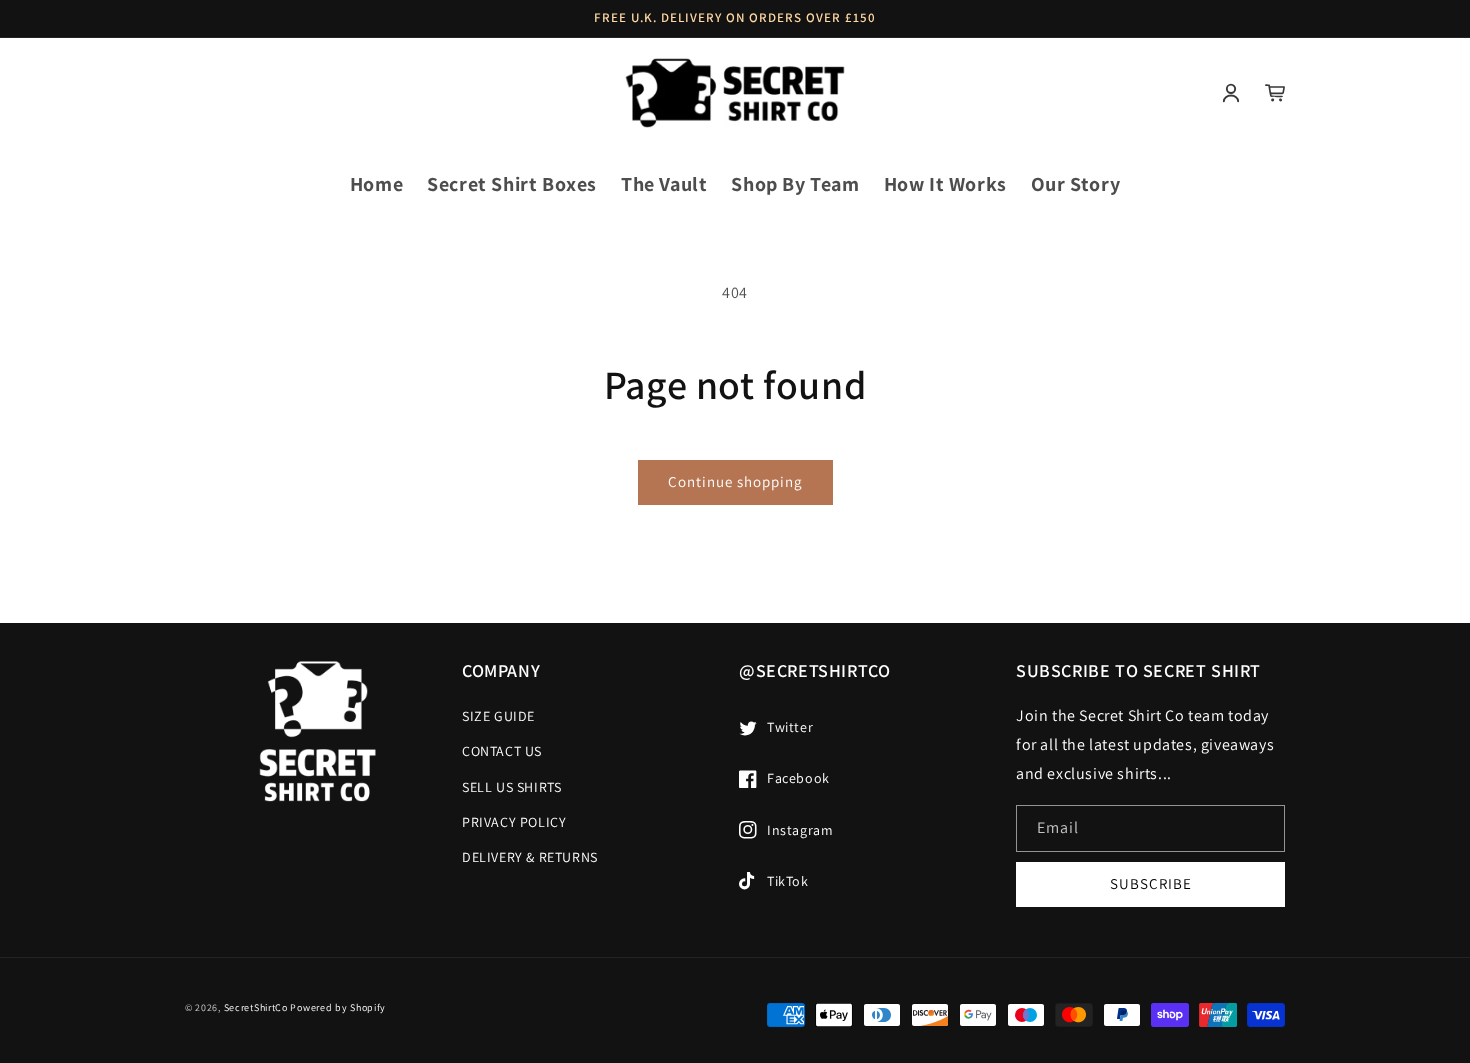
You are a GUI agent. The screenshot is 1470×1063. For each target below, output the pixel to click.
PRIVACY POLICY (514, 822)
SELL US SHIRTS (511, 787)
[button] (207, 93)
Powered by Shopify (338, 1007)
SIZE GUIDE (498, 716)
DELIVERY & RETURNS (530, 857)
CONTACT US (502, 751)
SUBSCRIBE (1151, 883)
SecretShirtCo (256, 1007)
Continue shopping (735, 481)
